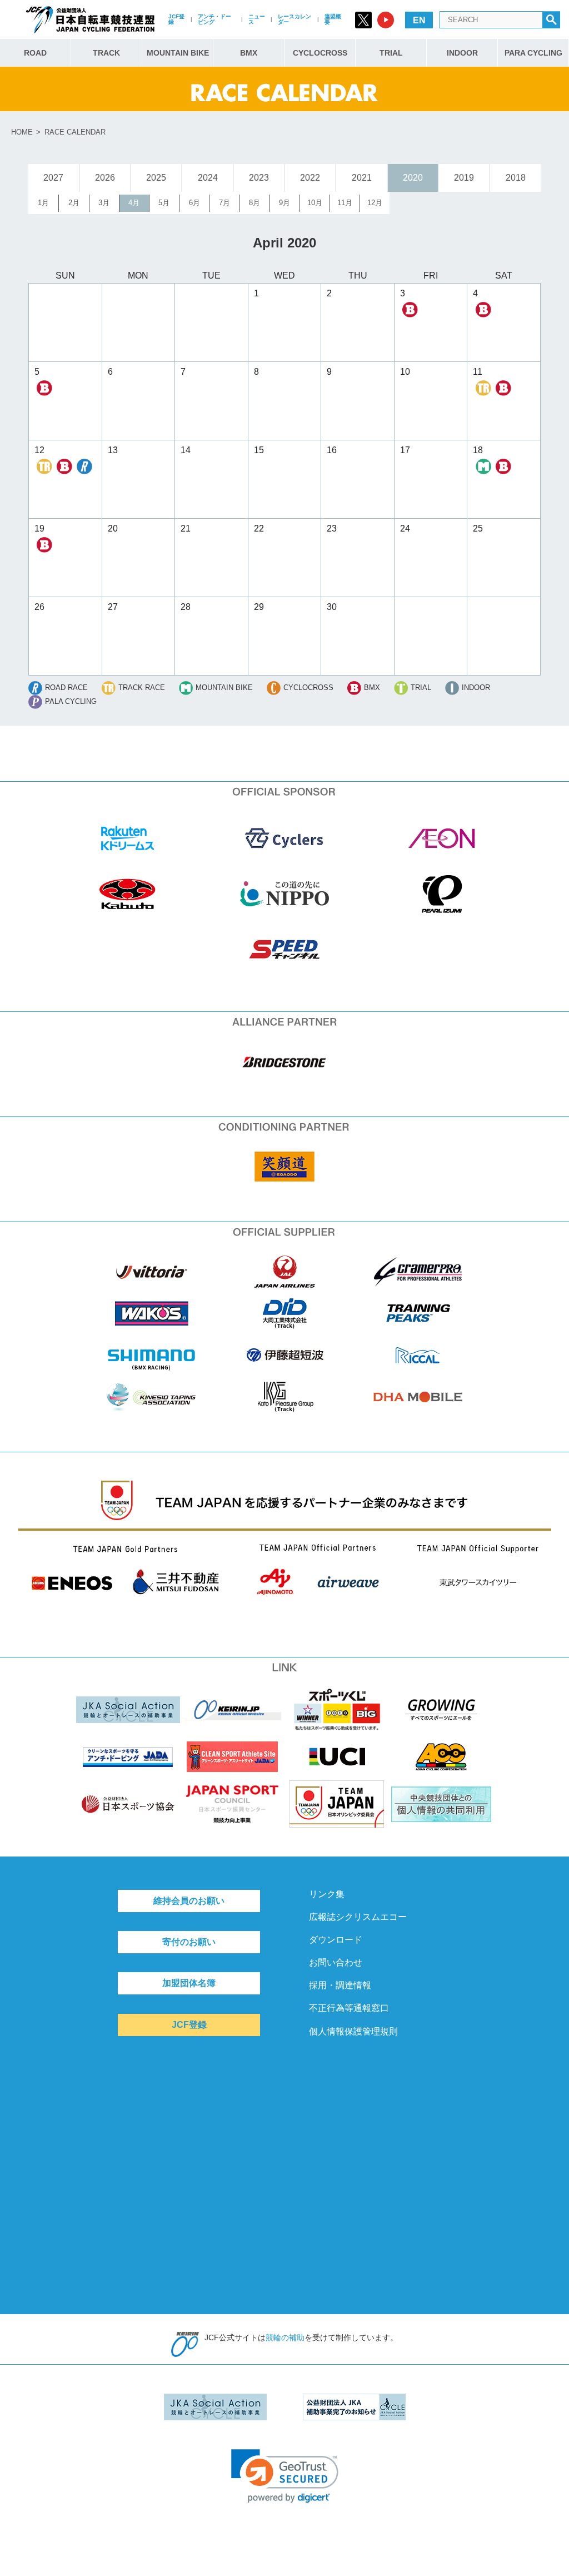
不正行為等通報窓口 (349, 2008)
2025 (156, 178)
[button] (285, 2476)
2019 (464, 178)
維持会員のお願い (189, 1901)
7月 (224, 203)
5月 (164, 203)
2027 (53, 178)
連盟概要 (333, 19)
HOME (22, 132)
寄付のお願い (189, 1942)
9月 (284, 203)
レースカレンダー (295, 19)
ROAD (35, 53)
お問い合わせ (336, 1962)
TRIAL (391, 53)
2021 (362, 178)
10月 (315, 203)
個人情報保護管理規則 (353, 2031)
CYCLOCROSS (320, 53)
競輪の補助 (285, 2337)
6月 (194, 203)
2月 (74, 203)
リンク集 (327, 1894)
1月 (43, 203)
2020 (413, 178)
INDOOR (462, 53)
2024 (208, 178)
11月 (345, 203)
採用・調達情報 (340, 1985)
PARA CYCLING (533, 53)
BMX (249, 53)
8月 (254, 203)
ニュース (257, 19)
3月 (104, 203)
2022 (310, 178)
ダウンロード (336, 1940)
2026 (105, 178)
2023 (259, 178)
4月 (134, 203)
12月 (375, 203)
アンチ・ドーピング (214, 19)
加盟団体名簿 (189, 1983)
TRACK (106, 53)
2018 (516, 178)
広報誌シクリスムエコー (358, 1917)
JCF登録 (176, 19)
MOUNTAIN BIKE (178, 53)
